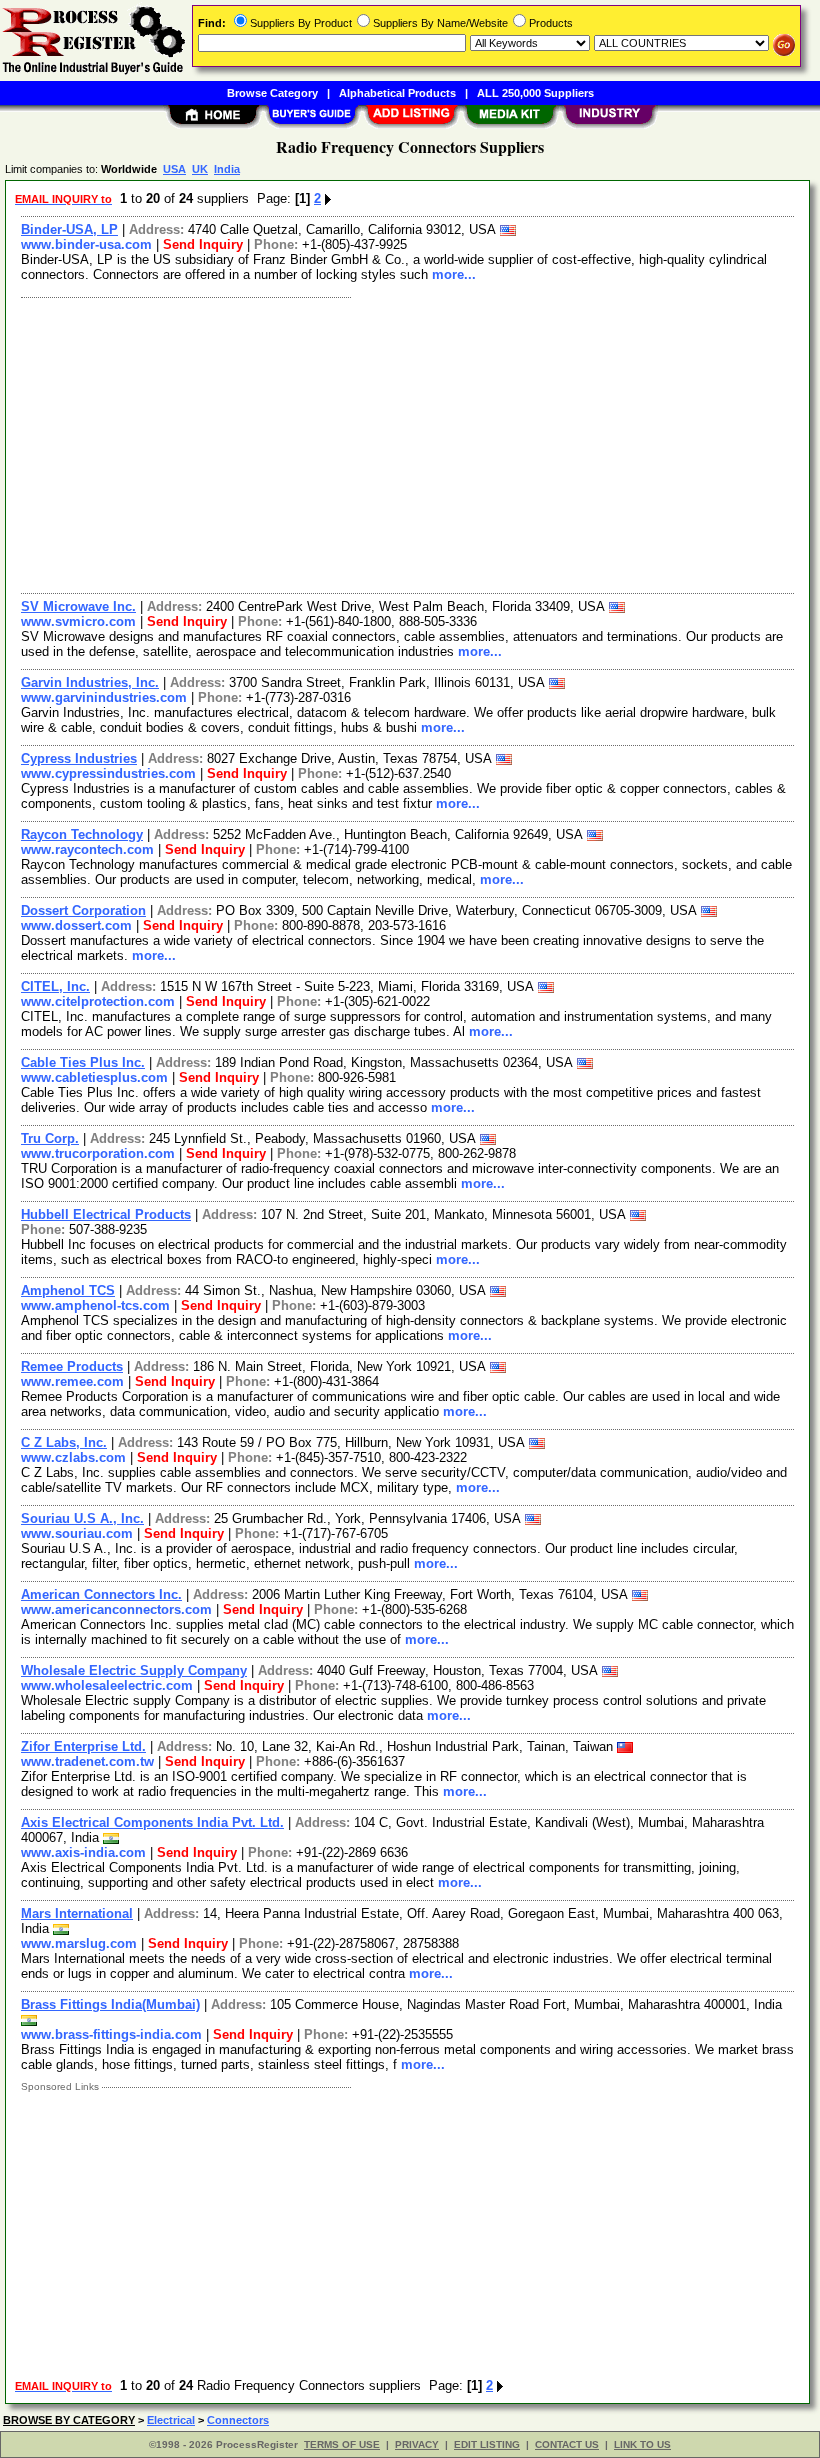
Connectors (238, 2420)
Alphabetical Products (397, 93)
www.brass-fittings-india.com (111, 2034)
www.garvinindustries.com (104, 697)
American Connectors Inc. (101, 1594)
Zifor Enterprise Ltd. (83, 1746)
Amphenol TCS (68, 1290)
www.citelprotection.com (98, 1001)
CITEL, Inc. (55, 986)
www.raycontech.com (87, 849)
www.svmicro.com (78, 621)
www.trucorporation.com (98, 1153)
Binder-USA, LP (69, 229)
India (227, 169)
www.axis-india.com (83, 1852)
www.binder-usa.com (86, 244)
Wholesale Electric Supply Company (134, 1670)
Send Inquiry (203, 244)
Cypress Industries (79, 758)
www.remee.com (72, 1381)
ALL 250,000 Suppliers (535, 93)
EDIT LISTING (487, 2444)
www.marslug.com (79, 1943)
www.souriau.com (77, 1533)
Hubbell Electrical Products (106, 1214)
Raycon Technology (82, 834)
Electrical (171, 2420)
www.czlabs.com (73, 1457)
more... (454, 274)
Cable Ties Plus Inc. (83, 1062)
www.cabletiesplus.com (94, 1077)
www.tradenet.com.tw (87, 1761)
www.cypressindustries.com (108, 773)
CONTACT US (567, 2444)
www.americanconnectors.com (116, 1609)
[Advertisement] (408, 443)
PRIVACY (417, 2444)
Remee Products (72, 1366)
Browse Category (272, 93)
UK (200, 169)
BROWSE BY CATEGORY (69, 2420)
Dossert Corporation (83, 910)
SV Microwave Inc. (78, 606)
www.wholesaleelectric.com (107, 1685)
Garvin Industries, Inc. (90, 682)
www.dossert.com (76, 925)
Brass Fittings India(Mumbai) (110, 2004)
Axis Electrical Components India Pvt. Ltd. (152, 1822)
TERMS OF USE (342, 2444)
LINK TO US (642, 2444)
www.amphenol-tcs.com (95, 1305)
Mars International (77, 1913)
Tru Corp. (50, 1138)
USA (174, 169)
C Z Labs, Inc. (64, 1442)
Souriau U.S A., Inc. (82, 1518)
